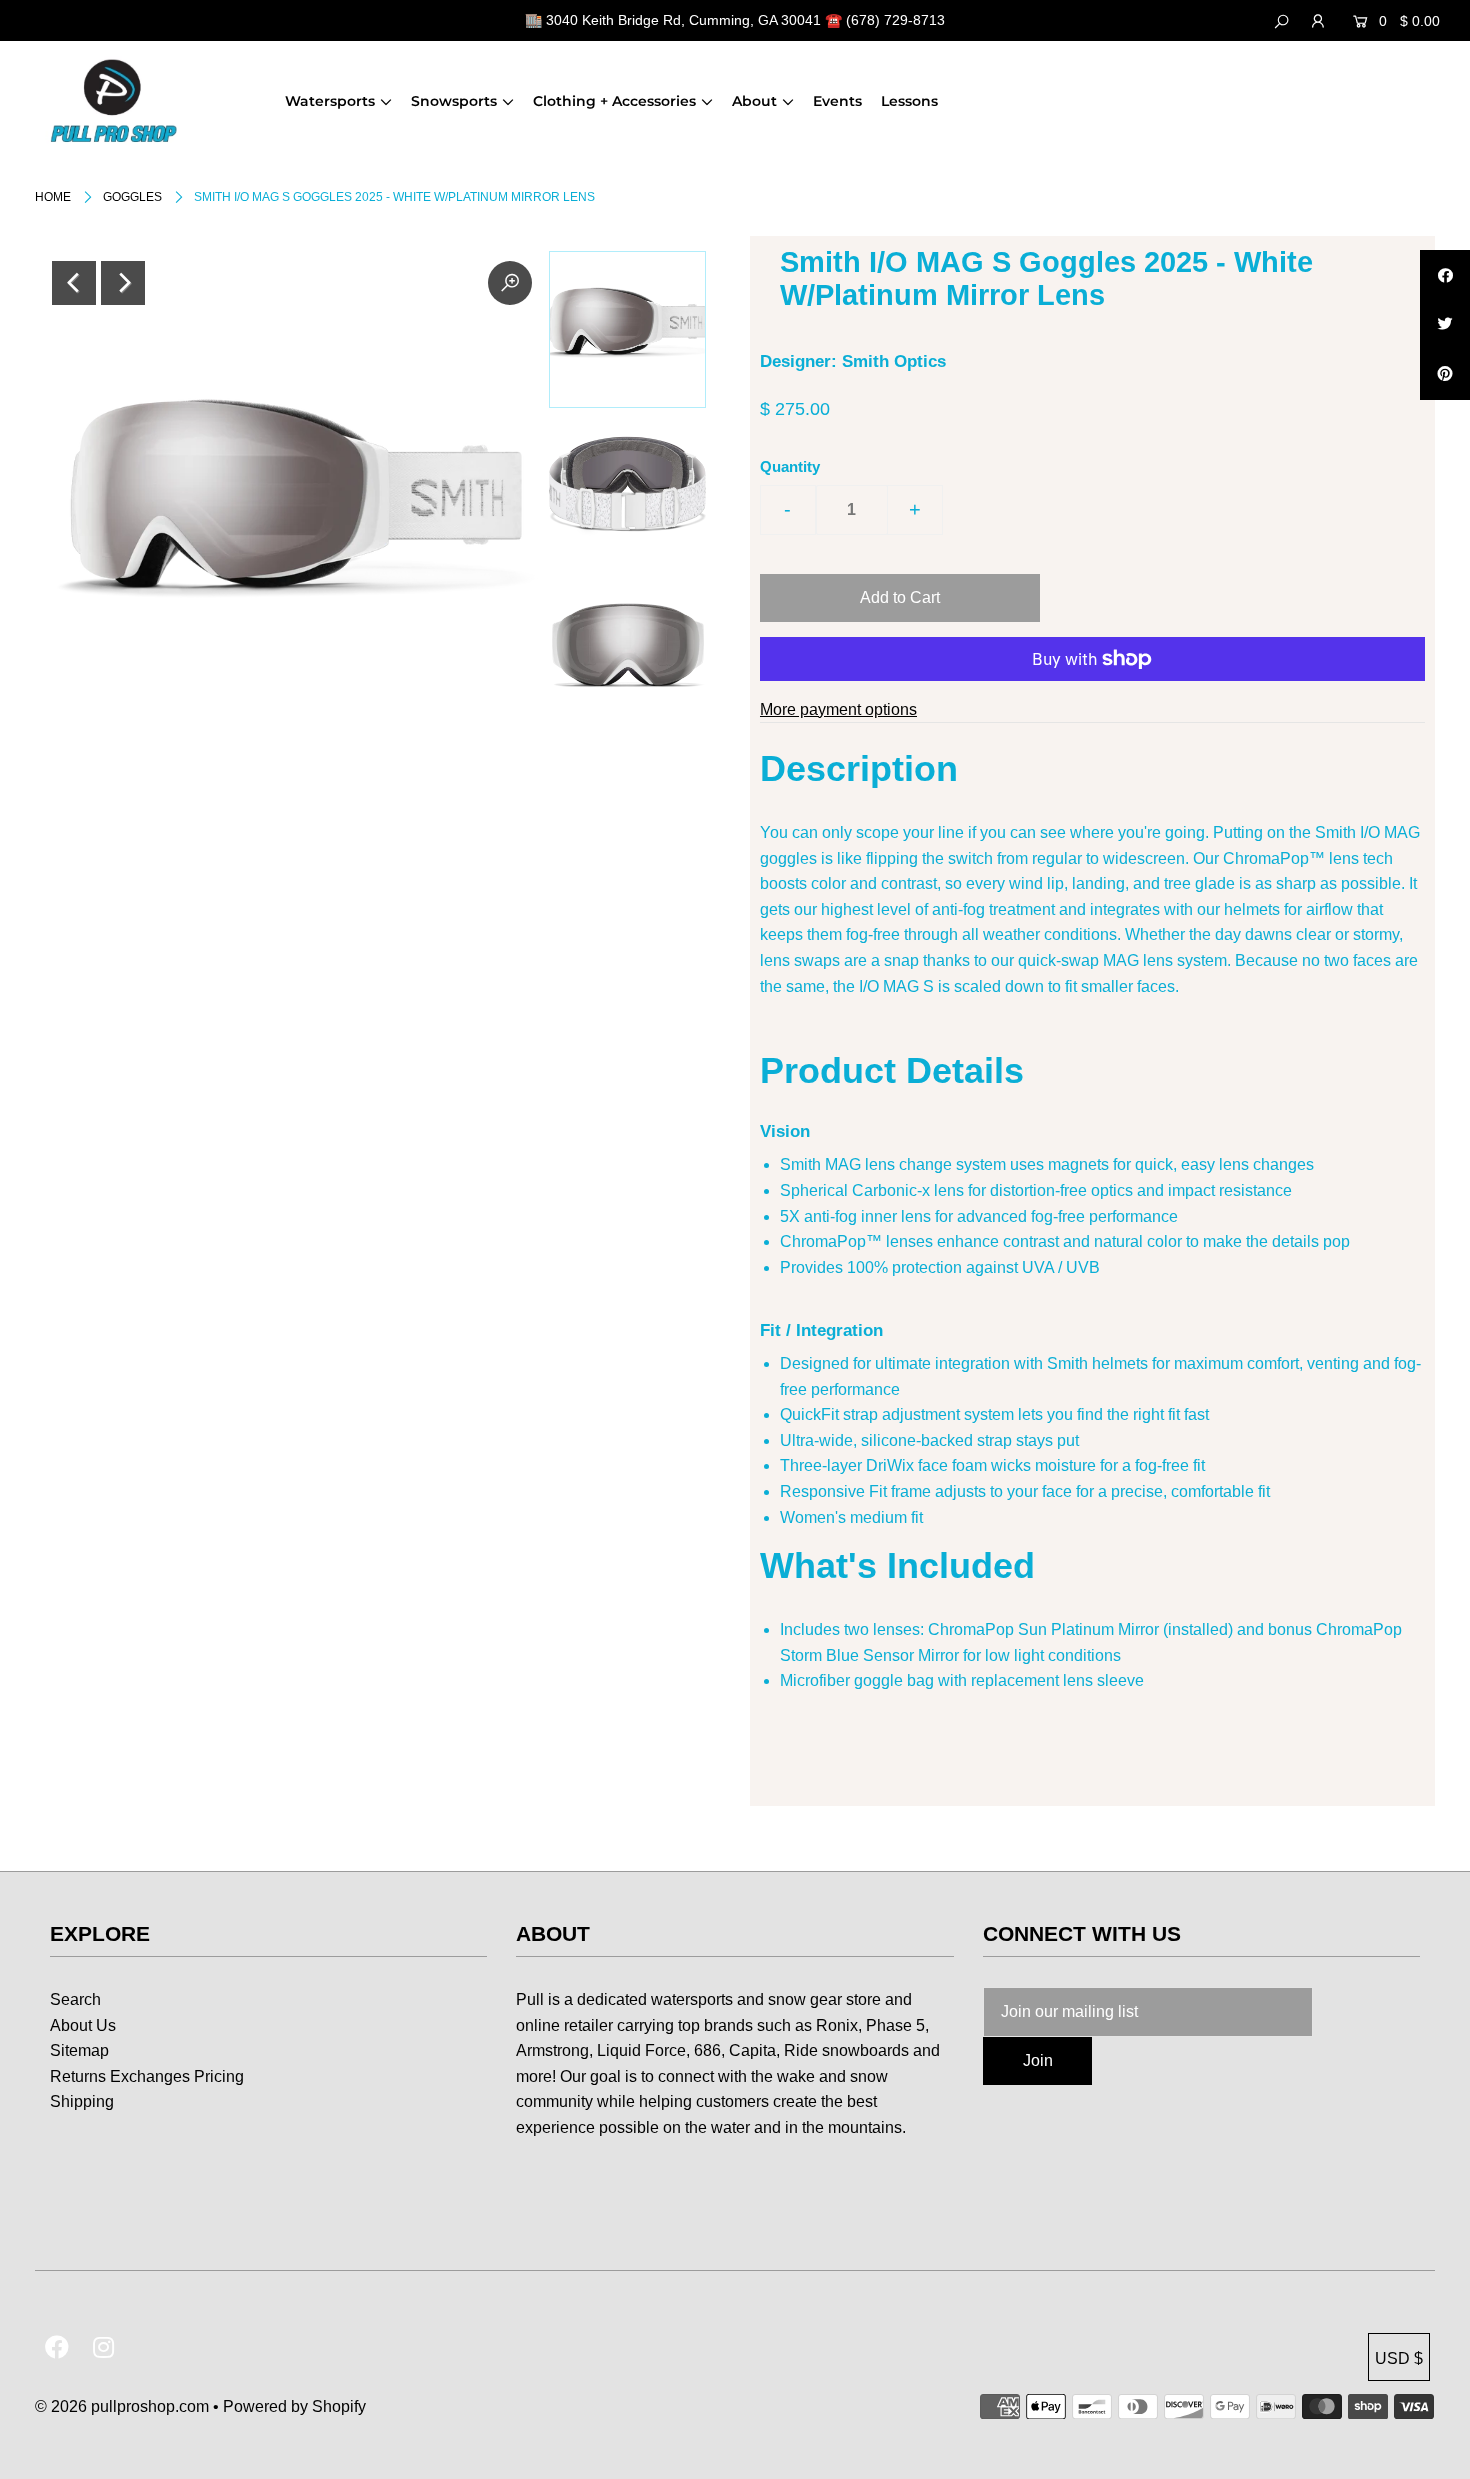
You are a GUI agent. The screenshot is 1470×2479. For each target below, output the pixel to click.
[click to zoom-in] (510, 283)
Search (75, 1999)
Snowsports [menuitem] (454, 101)
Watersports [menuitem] (330, 101)
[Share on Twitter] (1445, 325)
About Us (83, 2025)
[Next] (123, 283)
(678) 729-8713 (895, 20)
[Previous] (74, 283)
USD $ (1399, 2358)
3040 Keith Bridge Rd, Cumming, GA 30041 (683, 20)
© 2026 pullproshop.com (122, 2406)
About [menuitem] (754, 101)
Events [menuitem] (837, 101)
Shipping (82, 2101)
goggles (132, 197)
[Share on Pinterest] (1445, 375)
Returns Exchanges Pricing (147, 2076)
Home (53, 197)
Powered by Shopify (294, 2406)
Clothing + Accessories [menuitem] (614, 101)
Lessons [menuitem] (909, 101)
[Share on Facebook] (1445, 275)
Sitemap (79, 2050)
